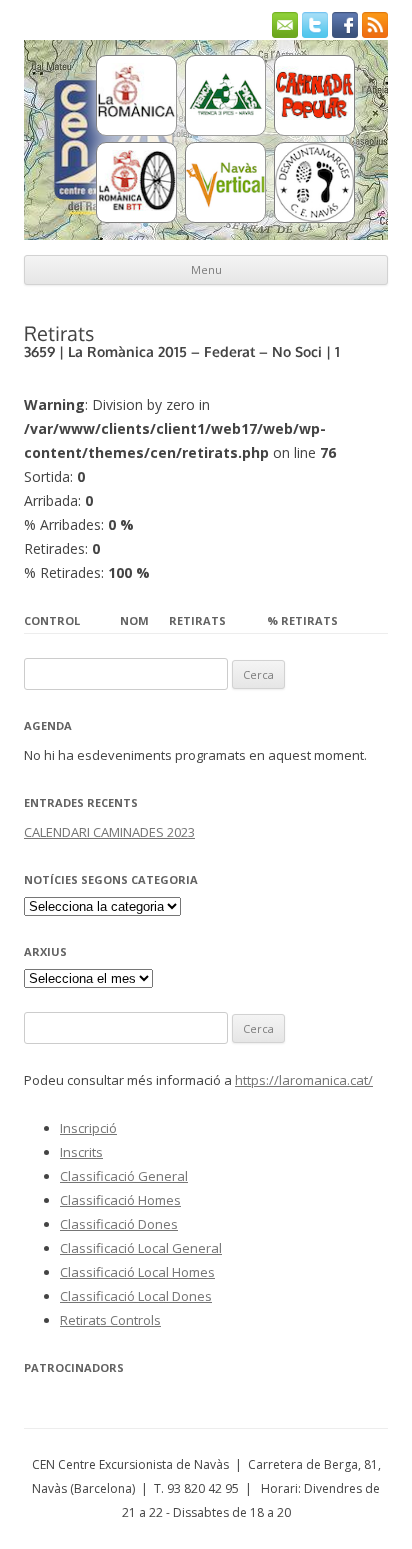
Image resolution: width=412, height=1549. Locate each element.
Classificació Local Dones (136, 1296)
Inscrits (81, 1152)
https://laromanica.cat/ (304, 1080)
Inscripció (88, 1128)
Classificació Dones (119, 1224)
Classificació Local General (141, 1248)
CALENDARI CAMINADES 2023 (109, 832)
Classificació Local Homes (137, 1272)
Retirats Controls (110, 1320)
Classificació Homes (120, 1200)
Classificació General (124, 1176)
